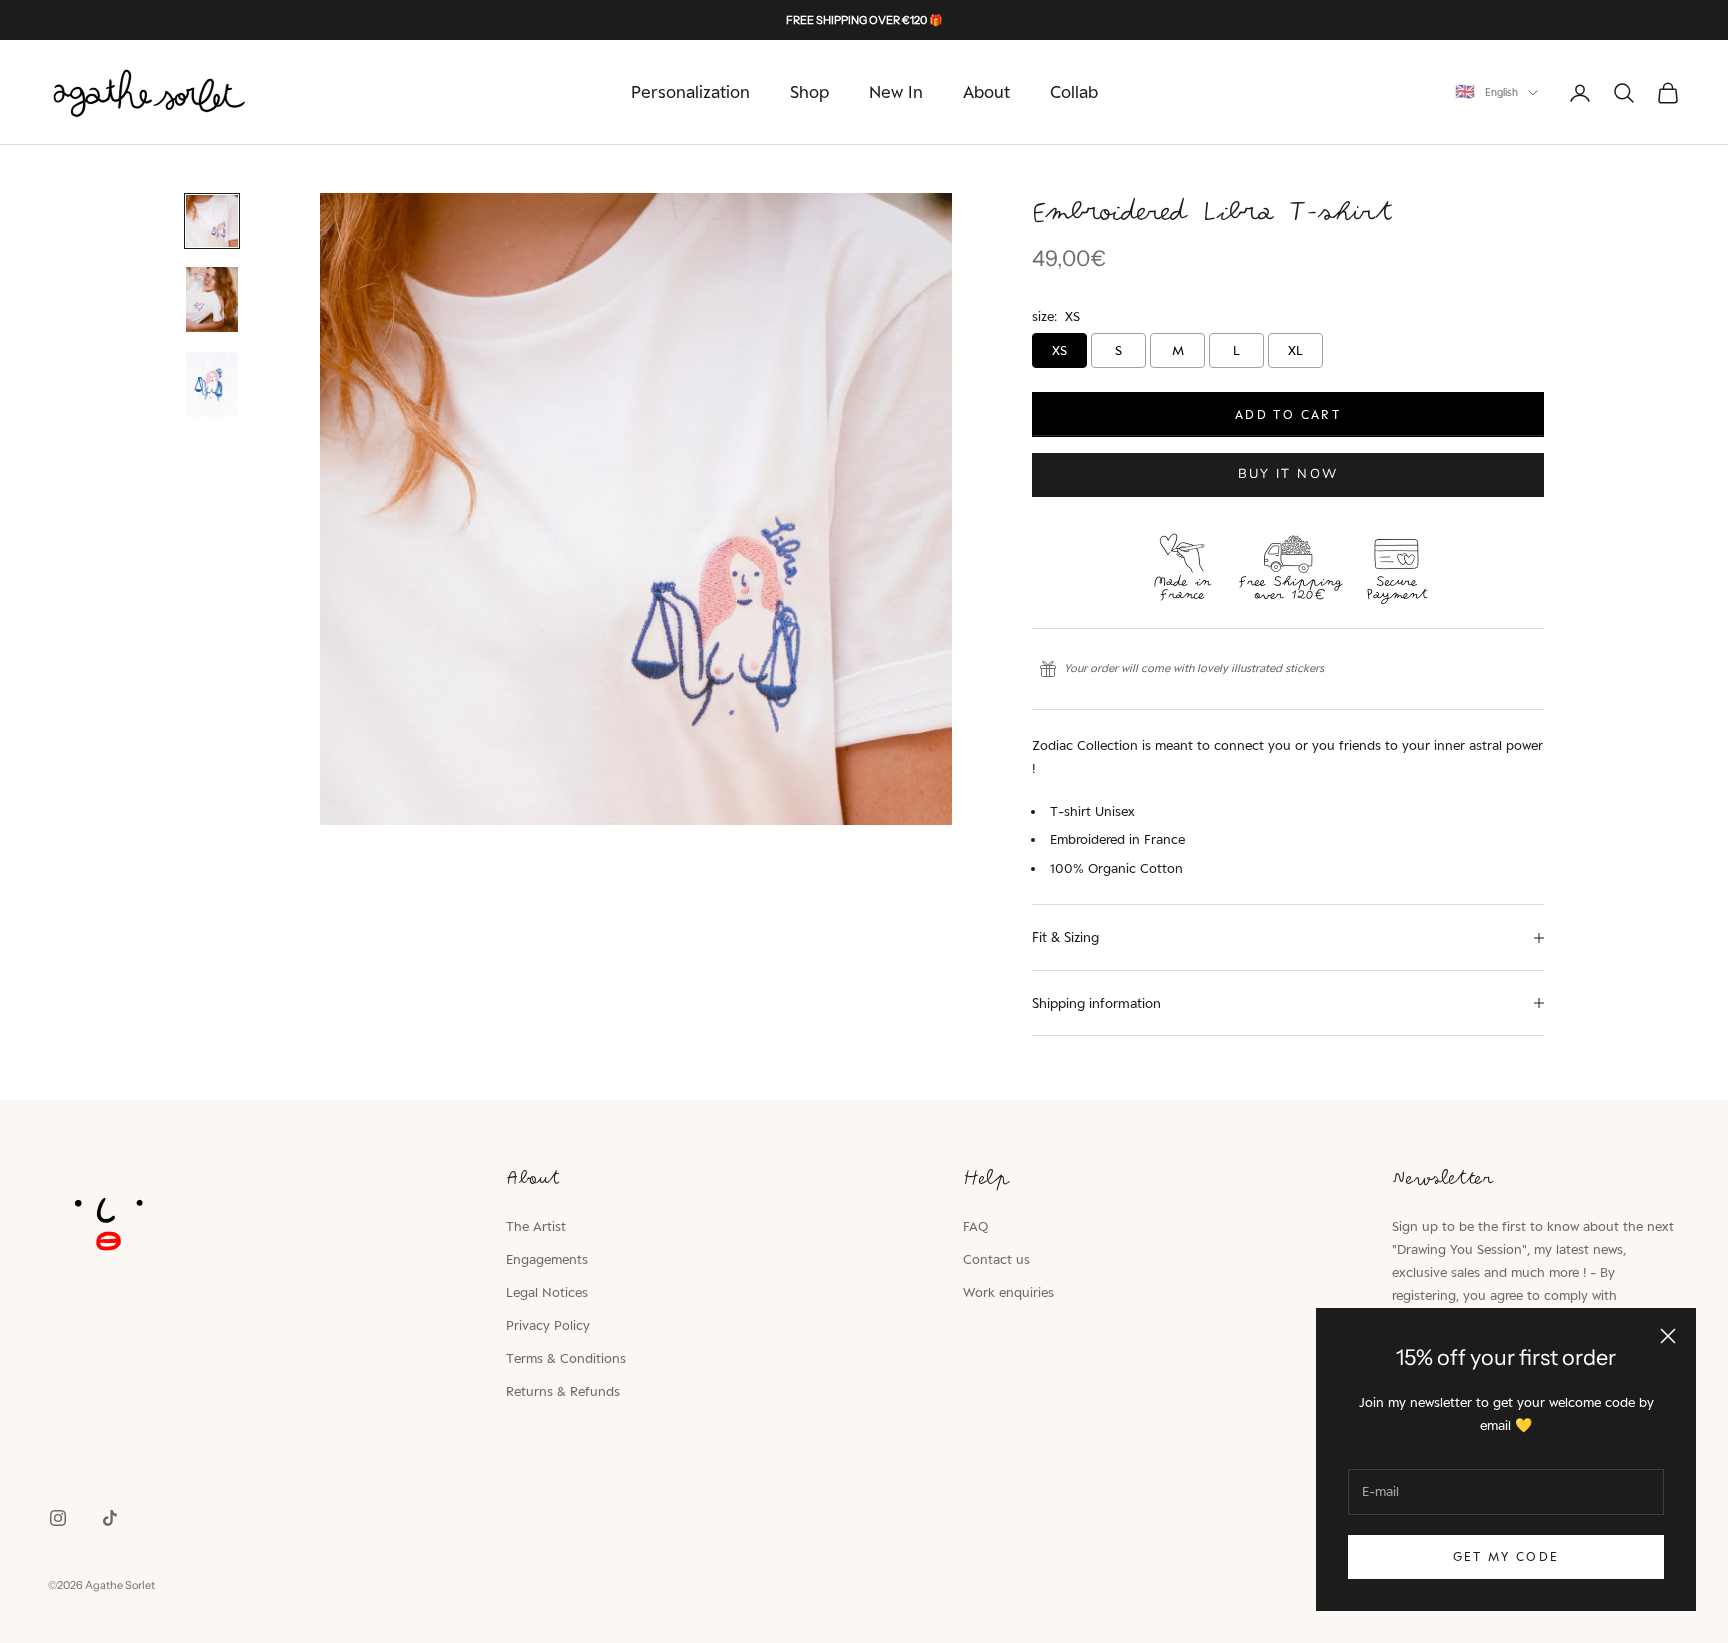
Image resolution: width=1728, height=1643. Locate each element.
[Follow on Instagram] (58, 1518)
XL (1295, 350)
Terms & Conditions (566, 1358)
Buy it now (1288, 474)
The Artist (536, 1226)
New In (896, 92)
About (986, 92)
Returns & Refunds (563, 1391)
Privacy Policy (548, 1325)
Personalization (690, 92)
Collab (1074, 92)
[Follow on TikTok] (110, 1518)
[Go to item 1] (212, 221)
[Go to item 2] (212, 299)
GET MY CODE (1506, 1556)
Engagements (547, 1259)
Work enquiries (1008, 1292)
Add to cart (1288, 414)
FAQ (975, 1226)
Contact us (996, 1259)
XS (1059, 350)
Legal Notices (547, 1292)
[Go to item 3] (212, 384)
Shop (809, 92)
